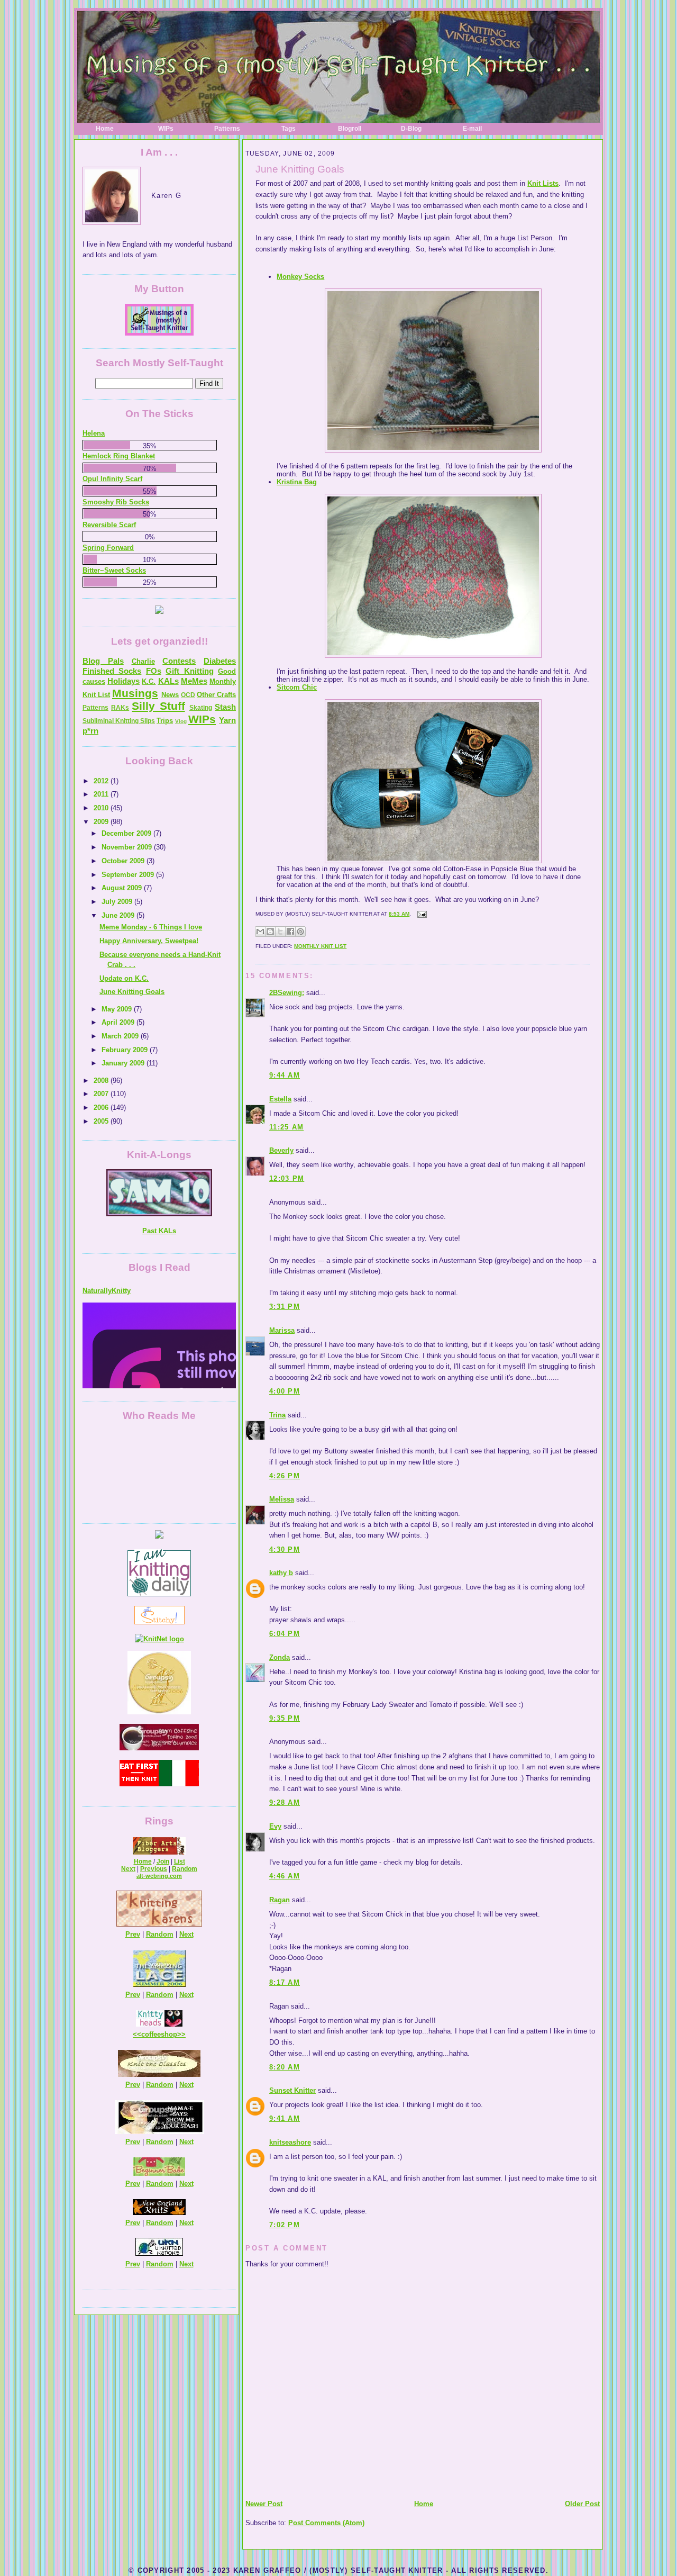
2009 (102, 822)
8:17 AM (285, 1982)
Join (163, 1861)
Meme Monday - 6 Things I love (151, 927)
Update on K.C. (124, 978)
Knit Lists (543, 183)
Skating (201, 708)
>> (181, 2034)
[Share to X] (280, 932)
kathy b (281, 1573)
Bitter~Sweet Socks (114, 570)
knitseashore (290, 2142)
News (170, 695)
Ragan (280, 1900)
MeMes (194, 681)
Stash (225, 707)
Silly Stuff (158, 706)
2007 (102, 1094)
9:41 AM (285, 2118)
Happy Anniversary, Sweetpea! (149, 941)
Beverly (281, 1150)
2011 (102, 794)
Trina (277, 1415)
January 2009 (124, 1063)
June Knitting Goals (300, 169)
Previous (154, 1869)
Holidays (123, 681)
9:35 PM (285, 1718)
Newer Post (264, 2504)
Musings (135, 693)
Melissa (282, 1499)
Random (185, 1869)
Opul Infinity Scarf (112, 479)
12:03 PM (287, 1178)
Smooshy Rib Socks (116, 502)
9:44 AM (285, 1075)
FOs (154, 671)
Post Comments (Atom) (326, 2523)
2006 (102, 1108)
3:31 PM (285, 1307)
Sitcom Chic (297, 687)
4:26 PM (285, 1476)
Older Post (582, 2504)
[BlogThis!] (270, 932)
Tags (289, 129)
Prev (133, 1934)
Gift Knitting (189, 671)
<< (137, 2034)
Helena (94, 433)
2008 (102, 1081)
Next (128, 1869)
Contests (179, 661)
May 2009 (118, 1009)
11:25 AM (286, 1127)
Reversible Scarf (109, 525)
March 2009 (121, 1036)
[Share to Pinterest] (300, 932)
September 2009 (129, 875)
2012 (102, 781)
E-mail (472, 129)
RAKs (120, 708)
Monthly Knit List (320, 946)
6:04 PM (285, 1634)
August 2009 (123, 888)
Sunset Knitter (292, 2090)
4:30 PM (285, 1549)
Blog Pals (103, 661)
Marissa (282, 1330)
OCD (188, 695)
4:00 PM (285, 1391)
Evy (275, 1826)
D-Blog (411, 129)
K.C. (149, 681)
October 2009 (124, 861)
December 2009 (127, 833)
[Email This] (260, 932)
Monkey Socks (300, 277)
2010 (102, 808)
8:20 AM (285, 2067)
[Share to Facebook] (290, 932)
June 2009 (119, 915)
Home (105, 129)
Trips (165, 721)
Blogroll (350, 129)
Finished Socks (112, 671)
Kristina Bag (297, 482)
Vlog (181, 721)
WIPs (166, 129)
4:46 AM (285, 1876)
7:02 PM (285, 2225)
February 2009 (126, 1050)
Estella (280, 1099)
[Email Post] (421, 914)
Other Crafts (216, 695)
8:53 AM (399, 914)
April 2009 (119, 1022)
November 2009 (128, 847)
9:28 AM (285, 1802)
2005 (102, 1121)
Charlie (143, 661)
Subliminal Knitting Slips (119, 721)
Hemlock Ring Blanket (119, 456)
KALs (168, 681)
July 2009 (118, 902)
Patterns (227, 129)
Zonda (280, 1657)
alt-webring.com (159, 1876)
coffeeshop (159, 2034)
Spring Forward (108, 548)
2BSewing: (287, 993)
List (180, 1861)
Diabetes (220, 661)
